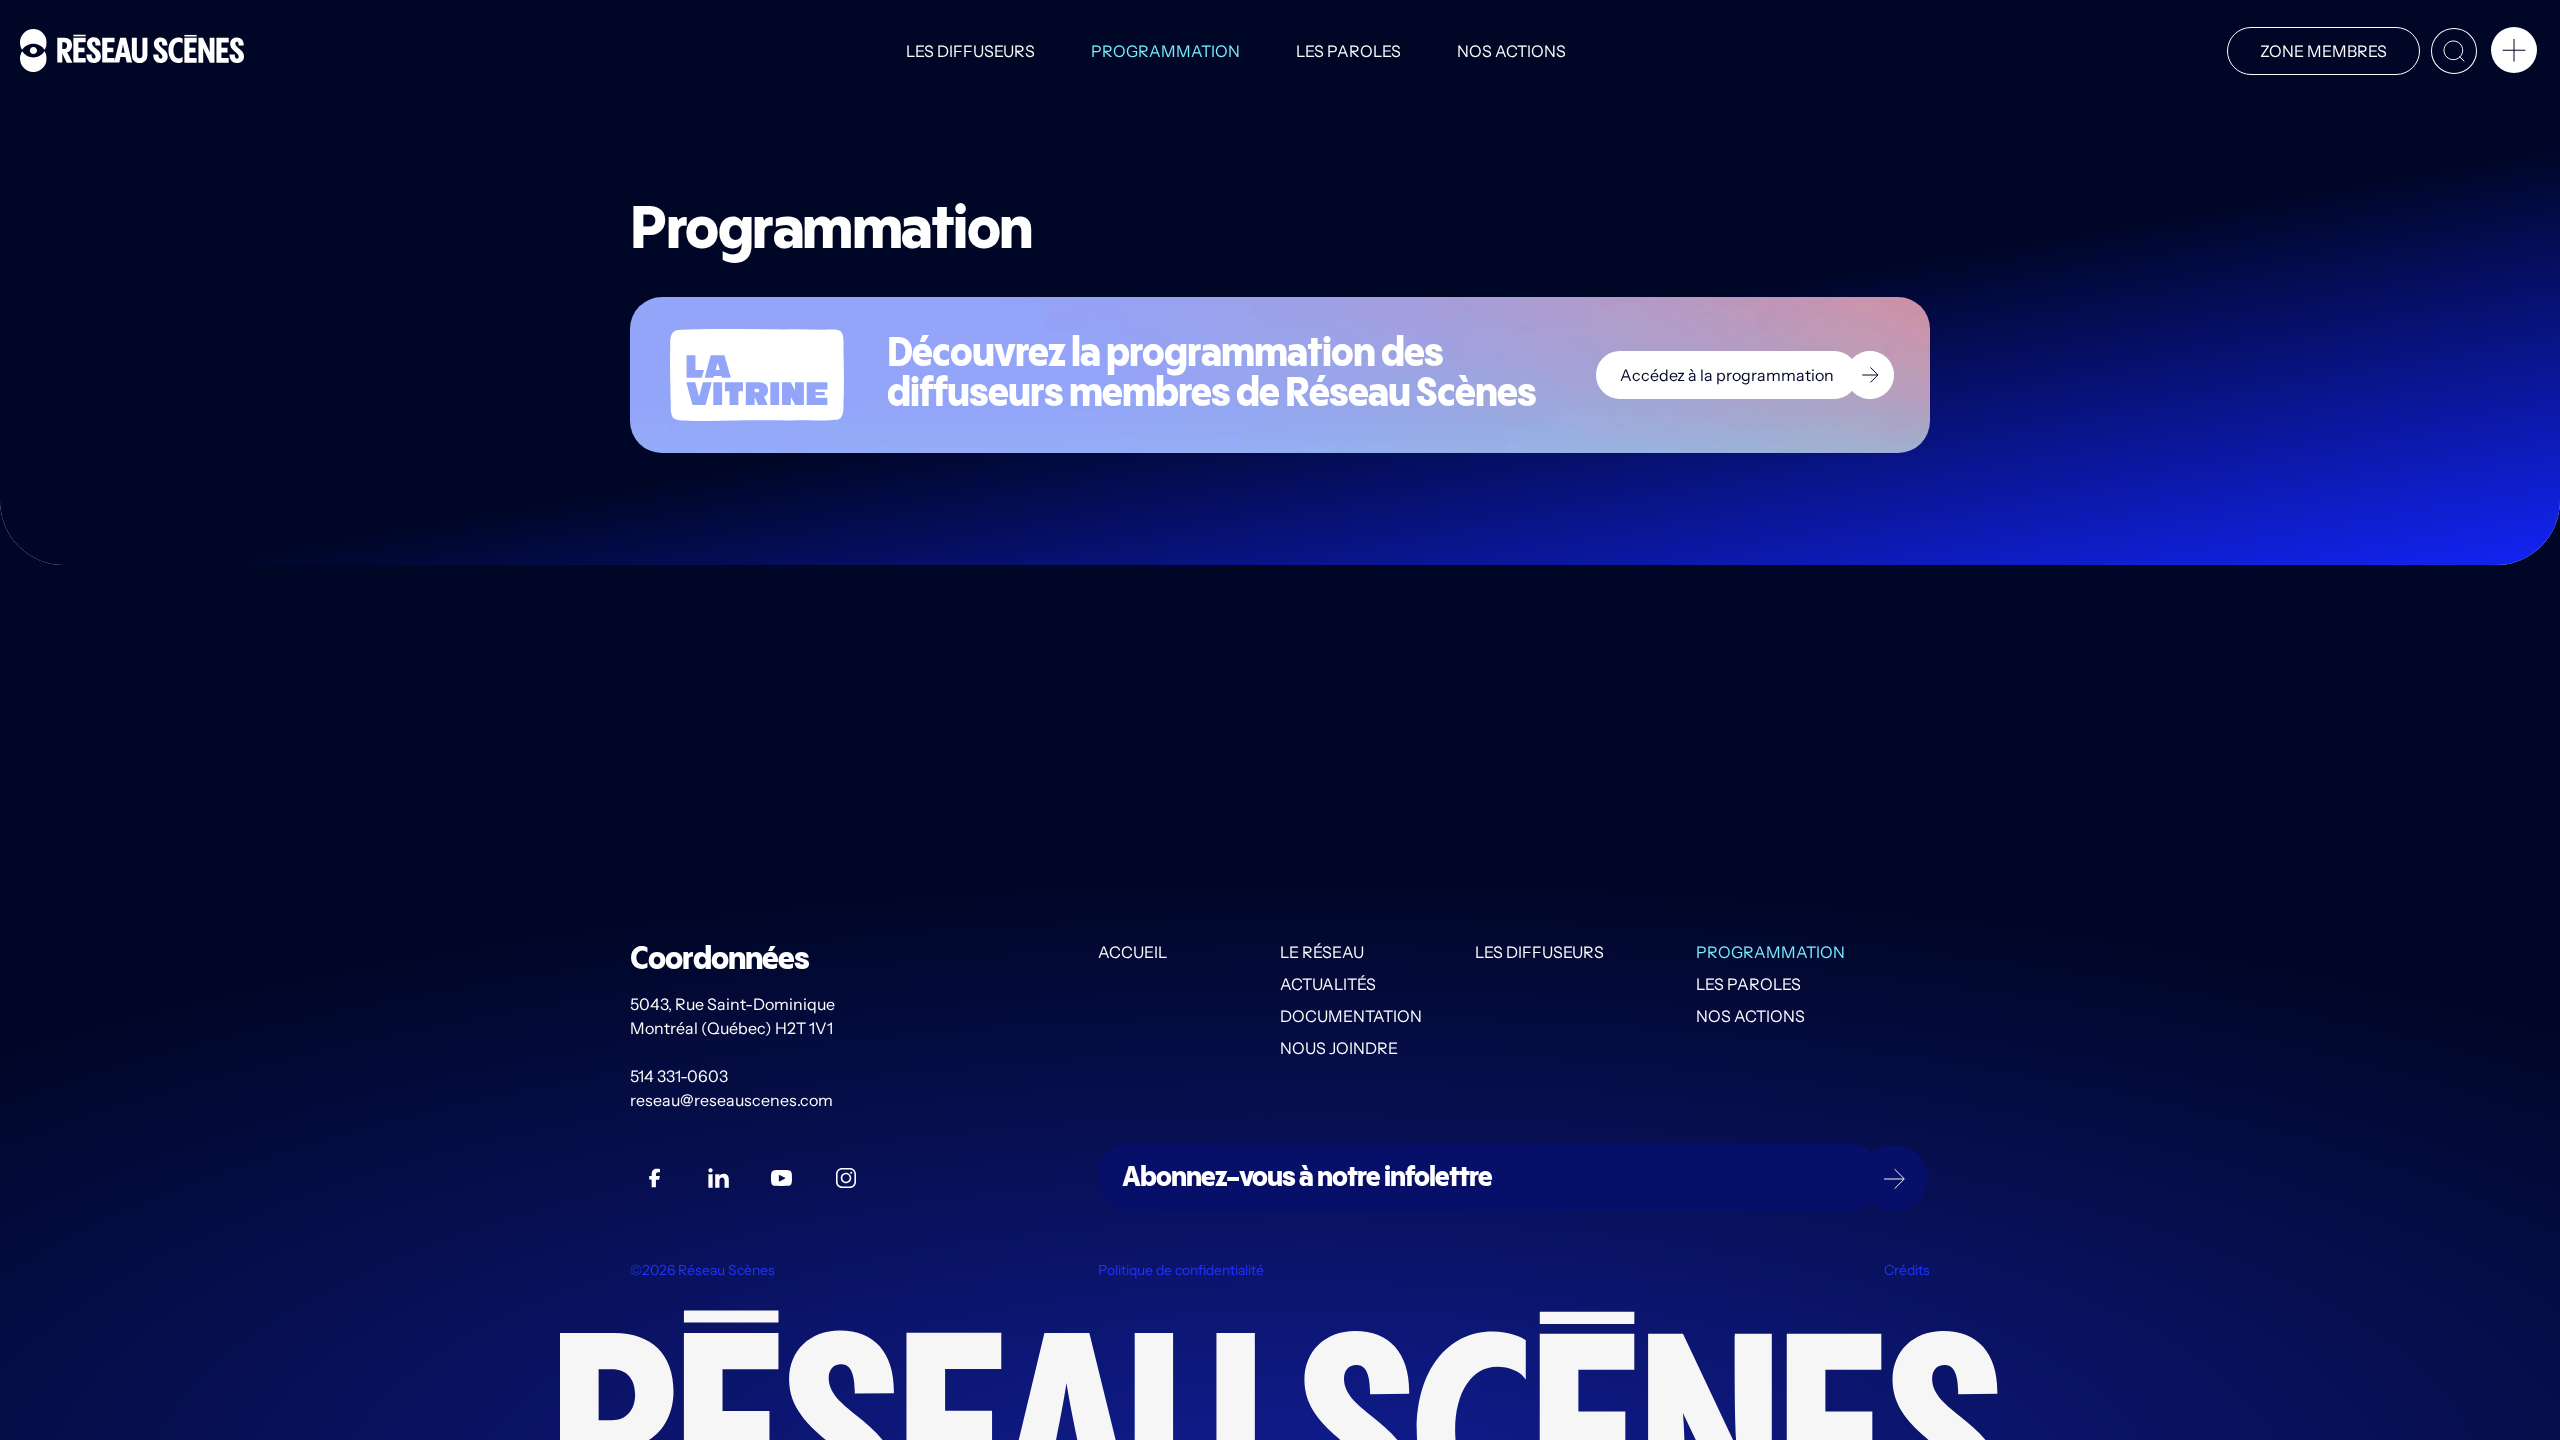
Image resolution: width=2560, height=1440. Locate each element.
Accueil (1132, 952)
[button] (2514, 54)
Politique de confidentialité (1181, 1270)
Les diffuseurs (970, 51)
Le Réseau (1322, 952)
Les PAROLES (1348, 51)
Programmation (1165, 51)
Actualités (1328, 984)
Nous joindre (1339, 1048)
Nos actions (1511, 51)
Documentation (1351, 1016)
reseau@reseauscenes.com (733, 1100)
